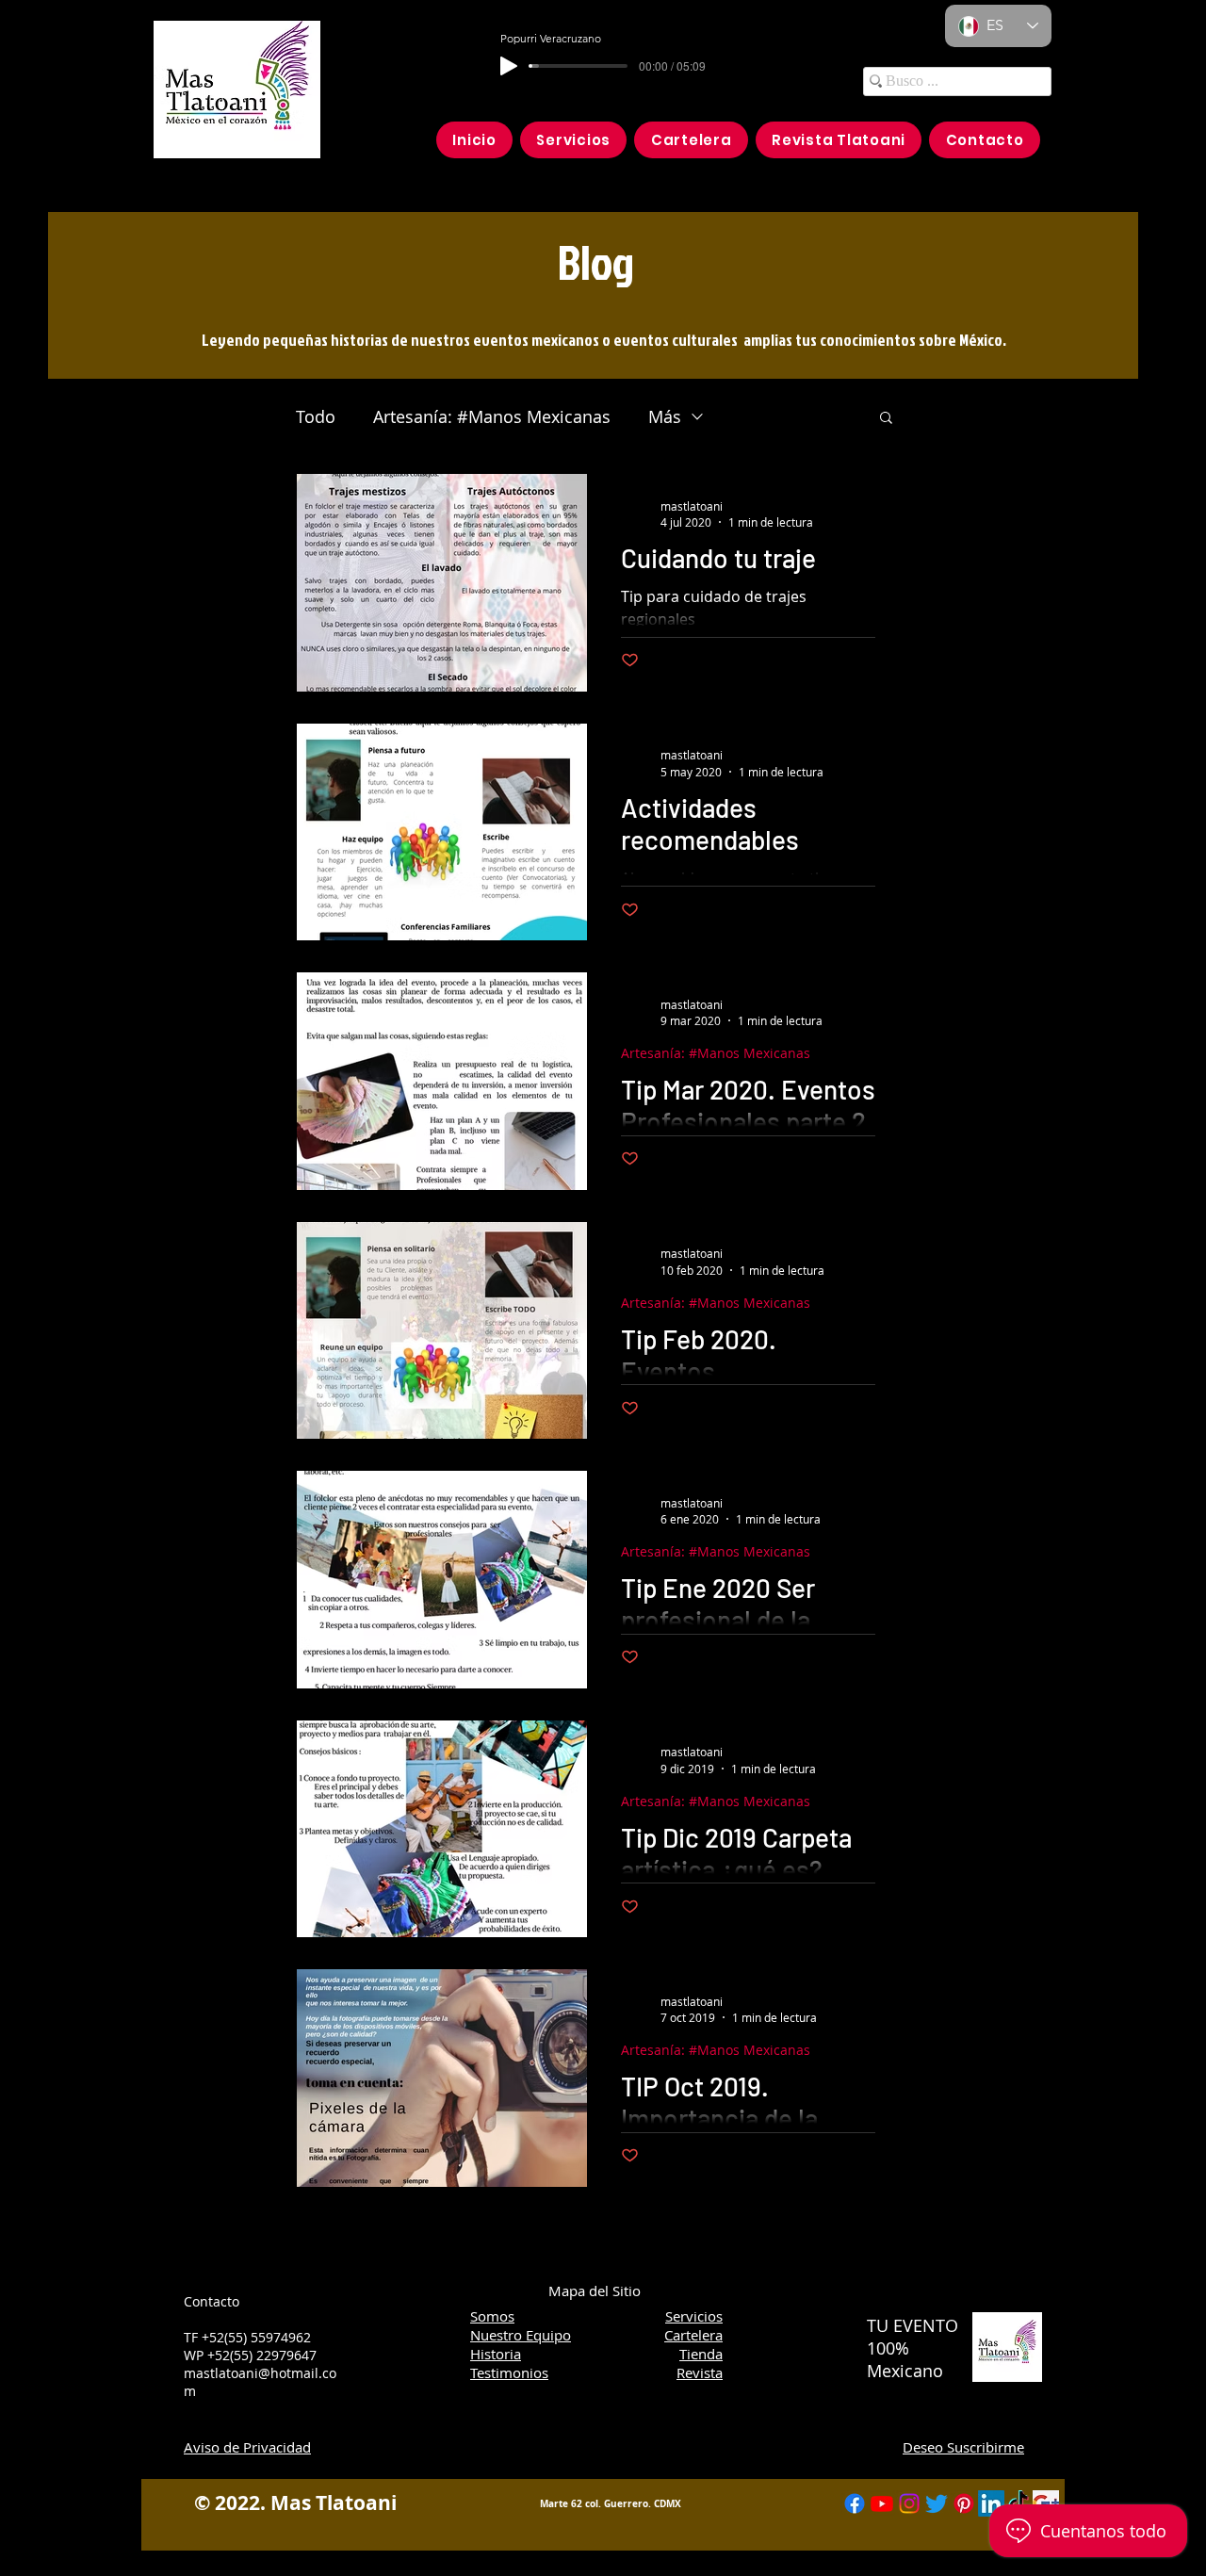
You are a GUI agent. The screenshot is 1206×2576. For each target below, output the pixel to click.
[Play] (509, 66)
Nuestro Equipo (521, 2335)
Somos (492, 2316)
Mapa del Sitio (595, 2291)
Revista (700, 2372)
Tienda (701, 2354)
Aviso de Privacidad (247, 2447)
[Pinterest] (964, 2503)
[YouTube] (882, 2503)
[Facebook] (855, 2503)
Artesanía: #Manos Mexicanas (492, 416)
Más (665, 416)
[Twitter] (937, 2503)
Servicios (694, 2316)
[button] (886, 419)
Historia (496, 2354)
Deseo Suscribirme (963, 2447)
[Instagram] (909, 2503)
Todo (316, 416)
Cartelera (693, 2335)
